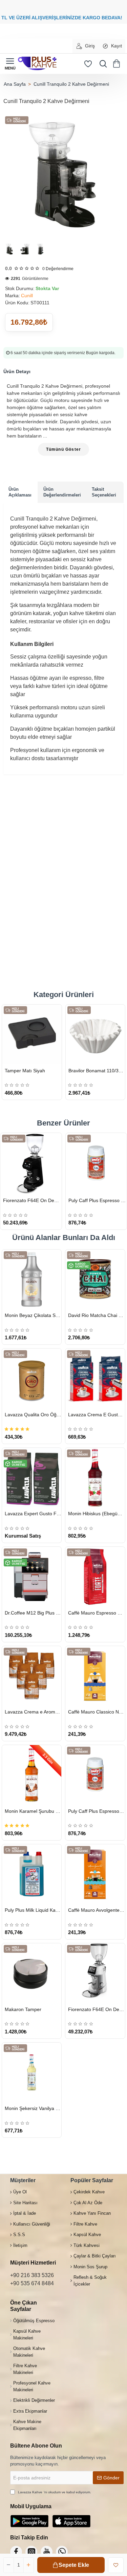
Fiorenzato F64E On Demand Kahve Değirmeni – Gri (96, 2009)
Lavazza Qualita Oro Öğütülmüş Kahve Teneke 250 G (33, 1415)
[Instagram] (31, 2552)
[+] (28, 2565)
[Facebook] (16, 2552)
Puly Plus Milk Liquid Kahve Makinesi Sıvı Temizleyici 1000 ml (33, 1910)
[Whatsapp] (62, 2552)
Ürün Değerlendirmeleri (62, 492)
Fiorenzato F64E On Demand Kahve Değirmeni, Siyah (32, 1200)
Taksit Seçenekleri (104, 492)
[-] (9, 2565)
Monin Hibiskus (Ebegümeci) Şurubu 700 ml (96, 1514)
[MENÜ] (10, 64)
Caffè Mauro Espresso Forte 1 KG (96, 1613)
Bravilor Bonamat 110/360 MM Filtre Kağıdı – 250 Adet (97, 1071)
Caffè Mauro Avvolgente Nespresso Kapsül (96, 1910)
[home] (15, 84)
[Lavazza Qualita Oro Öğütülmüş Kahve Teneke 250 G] (32, 1378)
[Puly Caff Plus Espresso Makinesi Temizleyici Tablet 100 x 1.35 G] (96, 1164)
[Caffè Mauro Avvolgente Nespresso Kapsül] (95, 1874)
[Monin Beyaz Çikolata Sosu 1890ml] (32, 1279)
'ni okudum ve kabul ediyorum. (55, 2492)
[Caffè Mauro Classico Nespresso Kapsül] (95, 1676)
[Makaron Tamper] (32, 1973)
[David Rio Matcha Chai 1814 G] (95, 1279)
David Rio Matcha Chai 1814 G (96, 1315)
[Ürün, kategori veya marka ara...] (102, 64)
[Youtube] (47, 2552)
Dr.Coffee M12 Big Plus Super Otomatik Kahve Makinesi (33, 1613)
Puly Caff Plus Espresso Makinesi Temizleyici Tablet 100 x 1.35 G (98, 1200)
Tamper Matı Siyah (25, 1071)
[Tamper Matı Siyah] (32, 1034)
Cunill (27, 296)
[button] (71, 2565)
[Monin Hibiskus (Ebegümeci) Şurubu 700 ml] (95, 1477)
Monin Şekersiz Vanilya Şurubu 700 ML (33, 2108)
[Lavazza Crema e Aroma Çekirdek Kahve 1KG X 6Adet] (32, 1676)
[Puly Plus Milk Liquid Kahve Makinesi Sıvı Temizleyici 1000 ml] (32, 1874)
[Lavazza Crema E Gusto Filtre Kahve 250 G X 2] (95, 1378)
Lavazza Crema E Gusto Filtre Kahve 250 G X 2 (96, 1415)
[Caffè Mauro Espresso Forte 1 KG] (95, 1576)
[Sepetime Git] (118, 64)
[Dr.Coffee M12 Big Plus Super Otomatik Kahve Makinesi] (32, 1576)
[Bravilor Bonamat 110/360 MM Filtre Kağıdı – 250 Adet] (96, 1034)
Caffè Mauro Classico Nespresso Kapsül (96, 1712)
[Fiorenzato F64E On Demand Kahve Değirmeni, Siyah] (31, 1164)
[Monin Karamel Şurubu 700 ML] (32, 1775)
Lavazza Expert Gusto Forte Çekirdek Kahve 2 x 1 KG (33, 1514)
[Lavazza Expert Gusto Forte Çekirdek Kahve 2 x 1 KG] (32, 1477)
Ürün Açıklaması (20, 492)
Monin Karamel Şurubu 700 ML (33, 1811)
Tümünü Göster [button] (64, 449)
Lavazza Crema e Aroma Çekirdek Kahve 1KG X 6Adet (33, 1712)
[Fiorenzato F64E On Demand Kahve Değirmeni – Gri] (95, 1973)
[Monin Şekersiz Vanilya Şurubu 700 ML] (32, 2072)
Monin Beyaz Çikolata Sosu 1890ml (33, 1315)
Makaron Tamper (23, 2009)
